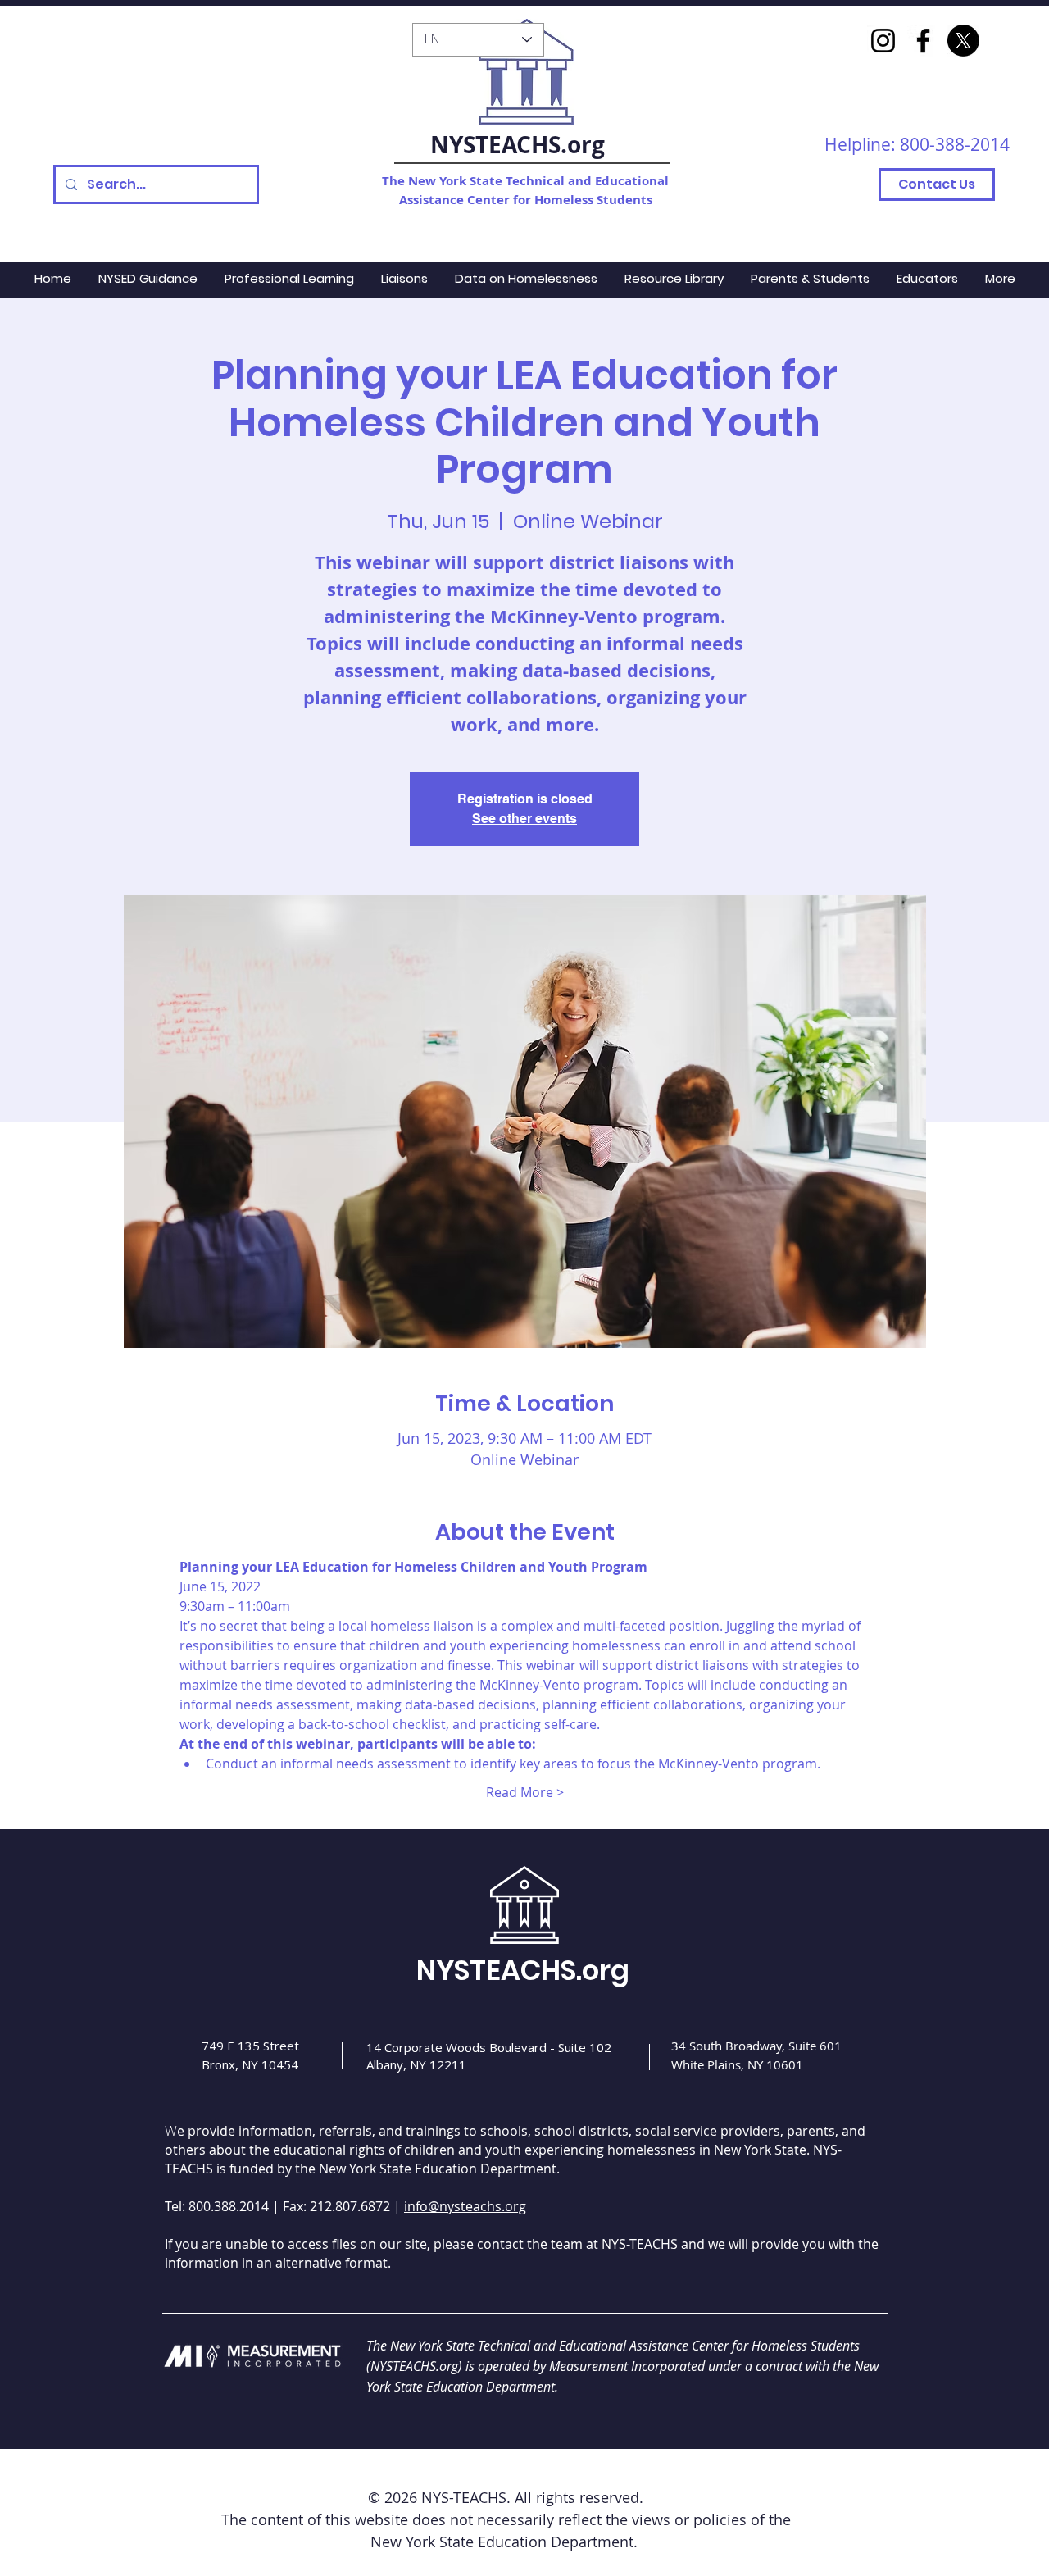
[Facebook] (923, 41)
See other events (524, 819)
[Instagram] (883, 41)
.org (583, 145)
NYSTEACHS (495, 145)
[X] (963, 41)
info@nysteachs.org (465, 2206)
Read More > (525, 1792)
